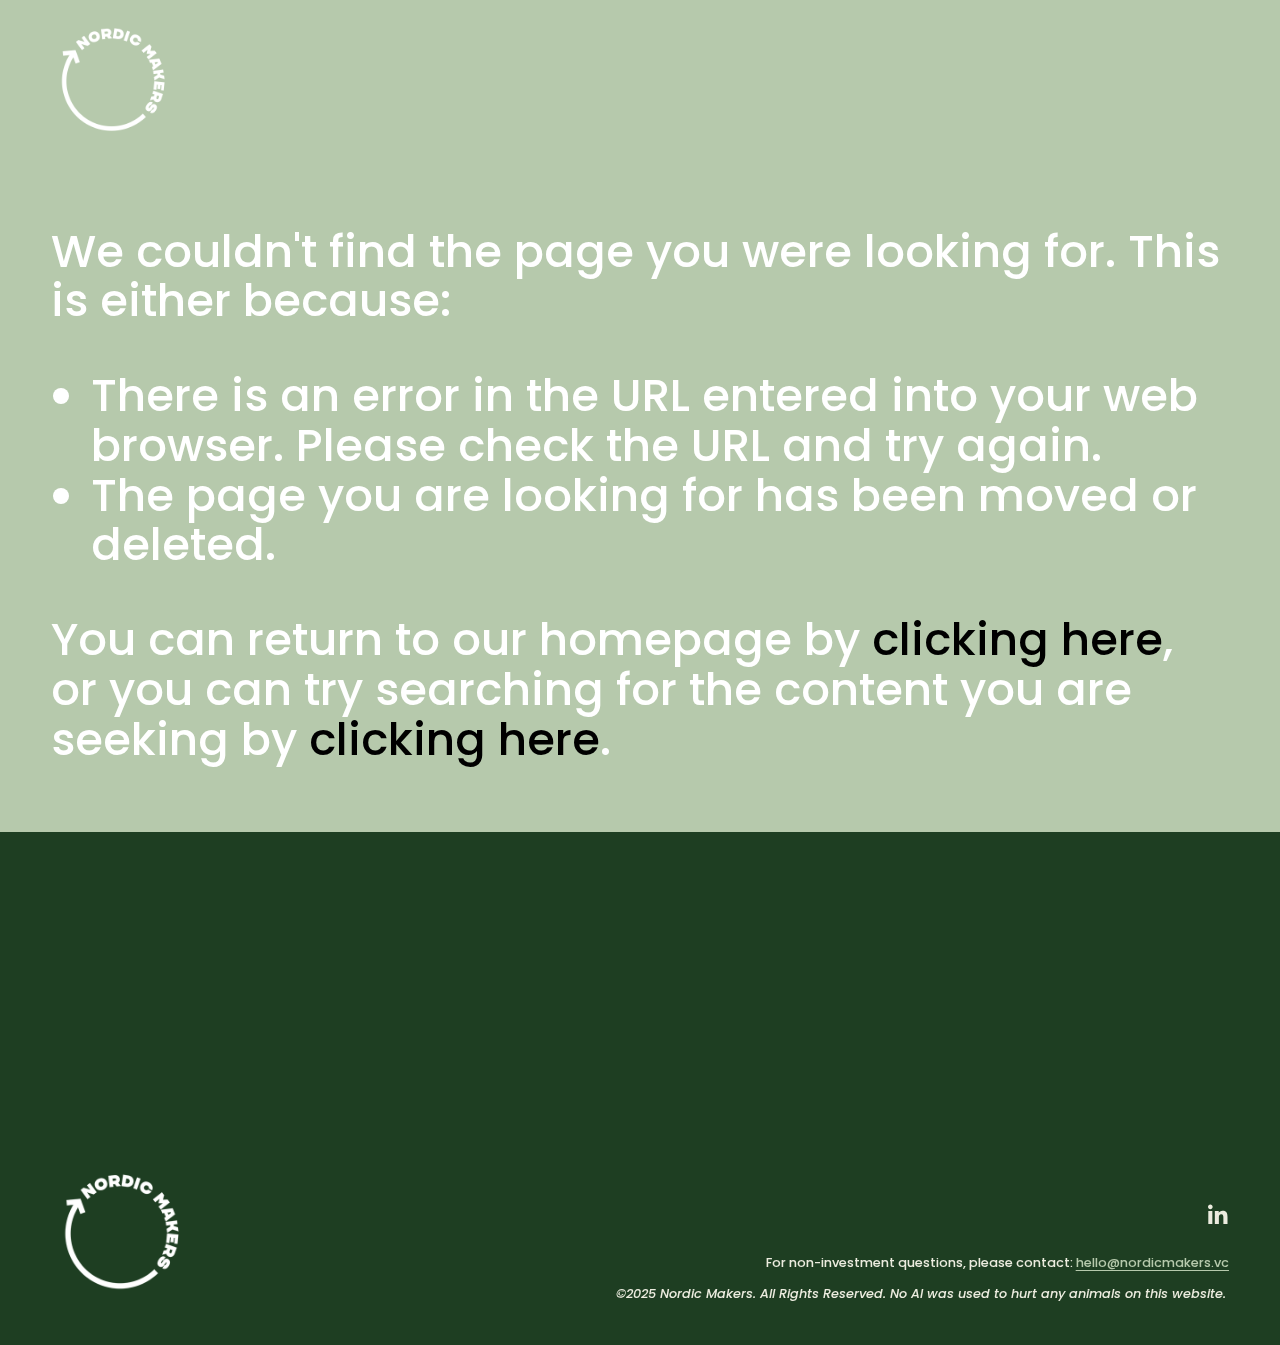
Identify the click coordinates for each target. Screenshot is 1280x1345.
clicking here (1017, 639)
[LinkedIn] (1217, 1215)
